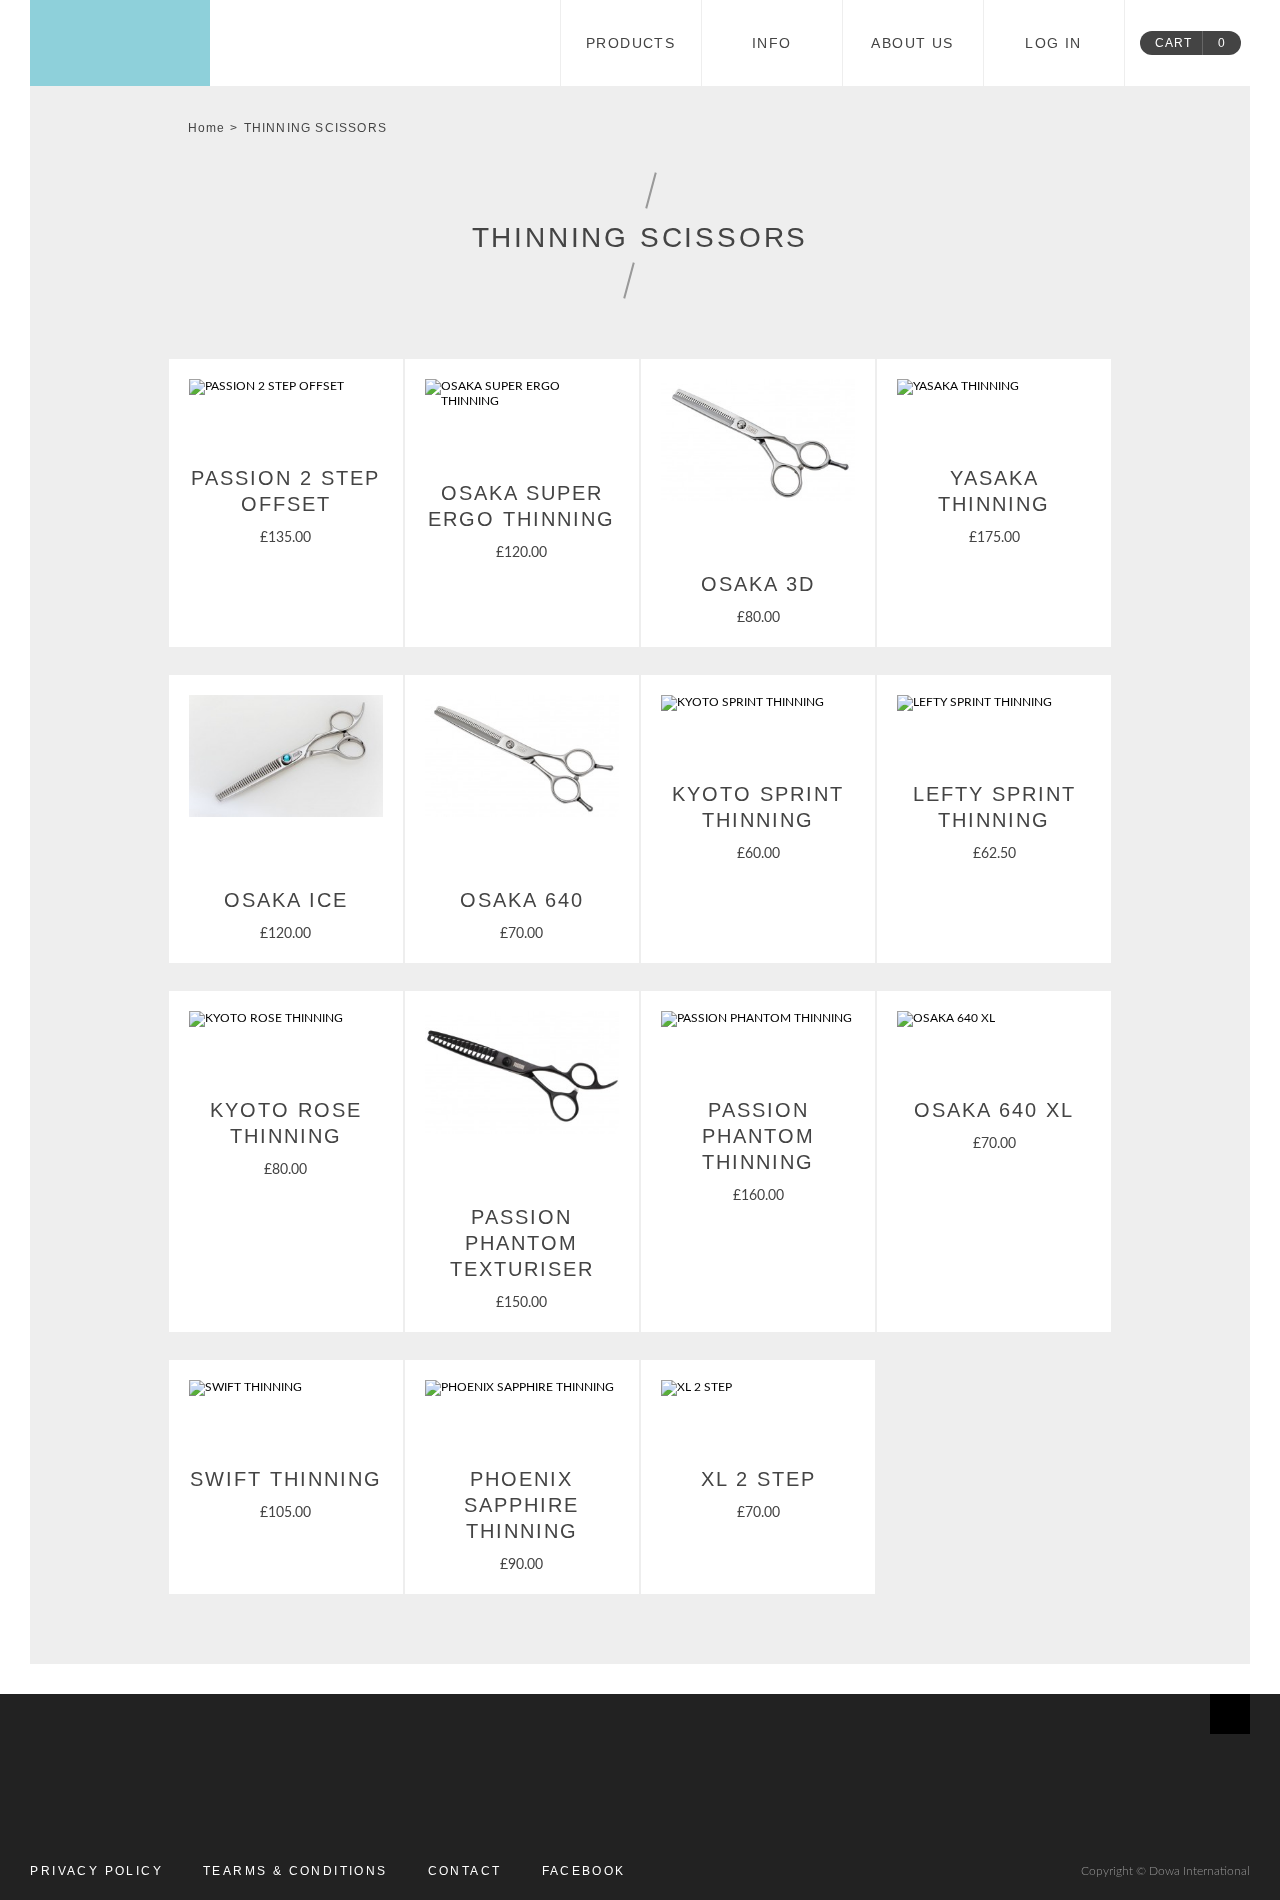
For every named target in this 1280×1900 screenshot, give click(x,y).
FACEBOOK (584, 1871)
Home (207, 128)
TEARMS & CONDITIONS (295, 1871)
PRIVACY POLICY (96, 1871)
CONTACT (465, 1871)
